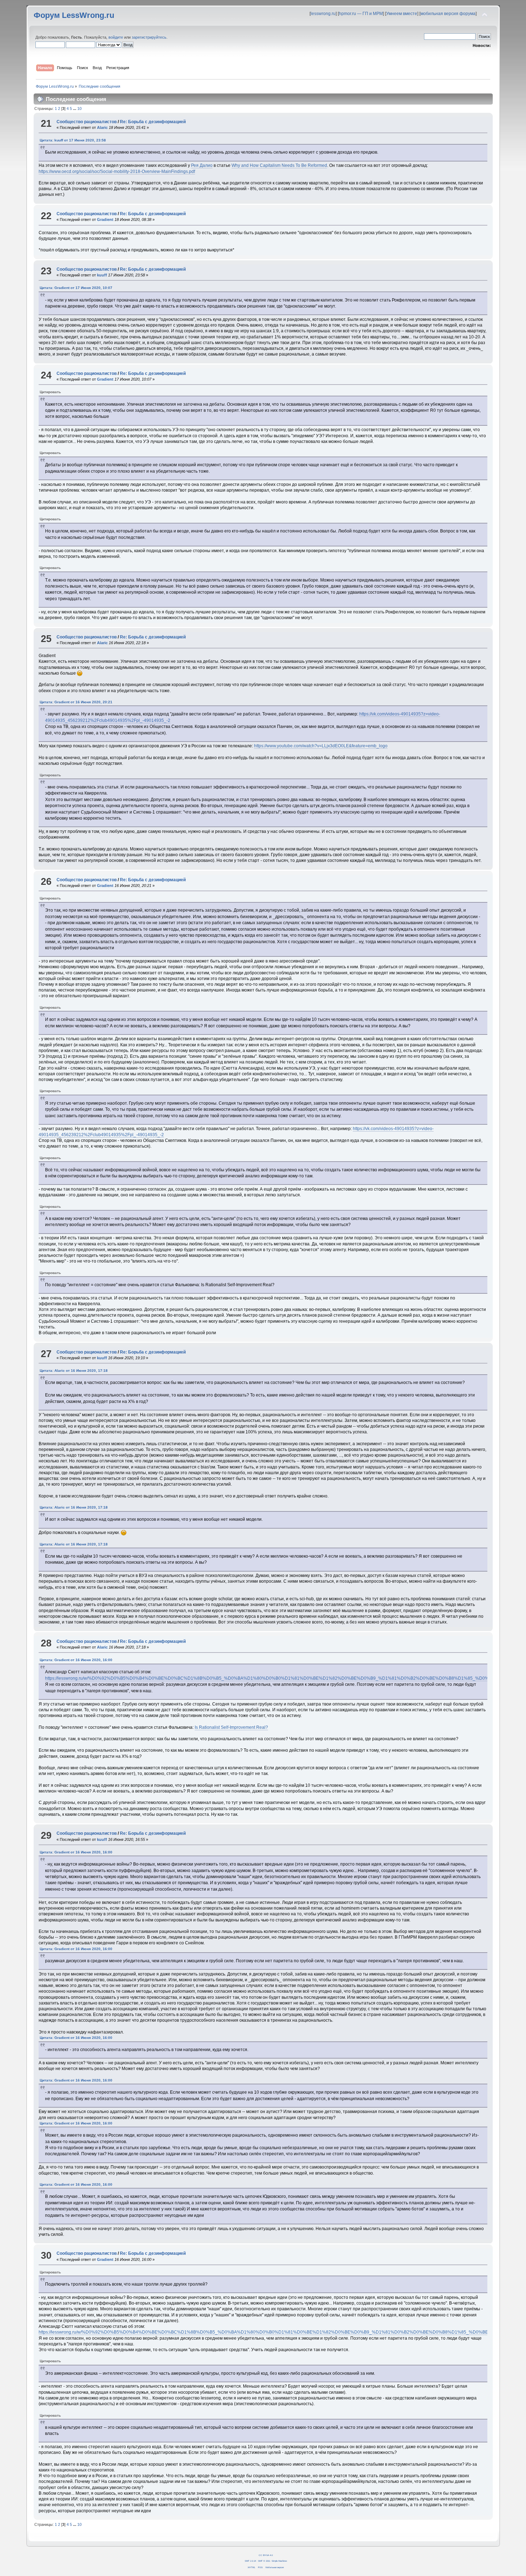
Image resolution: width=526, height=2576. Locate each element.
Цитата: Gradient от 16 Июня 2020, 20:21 (76, 702)
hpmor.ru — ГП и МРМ (361, 14)
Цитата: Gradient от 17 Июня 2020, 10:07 (76, 288)
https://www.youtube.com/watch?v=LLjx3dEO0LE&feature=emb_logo (321, 746)
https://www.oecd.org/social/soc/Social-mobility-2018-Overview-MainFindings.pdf (117, 172)
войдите (116, 37)
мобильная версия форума (448, 14)
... (75, 108)
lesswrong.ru (323, 14)
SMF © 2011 (264, 2561)
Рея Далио (202, 165)
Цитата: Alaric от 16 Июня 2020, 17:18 (74, 1371)
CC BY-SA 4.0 (266, 2555)
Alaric (102, 127)
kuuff (102, 275)
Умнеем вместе (402, 14)
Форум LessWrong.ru (74, 15)
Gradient (105, 220)
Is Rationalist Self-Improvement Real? (231, 1727)
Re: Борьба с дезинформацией (153, 122)
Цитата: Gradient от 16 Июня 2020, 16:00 (76, 1660)
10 (79, 108)
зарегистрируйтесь (149, 37)
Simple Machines (279, 2561)
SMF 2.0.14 (250, 2561)
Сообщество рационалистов (87, 122)
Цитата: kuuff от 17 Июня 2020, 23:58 (73, 140)
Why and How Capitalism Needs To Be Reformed (279, 165)
